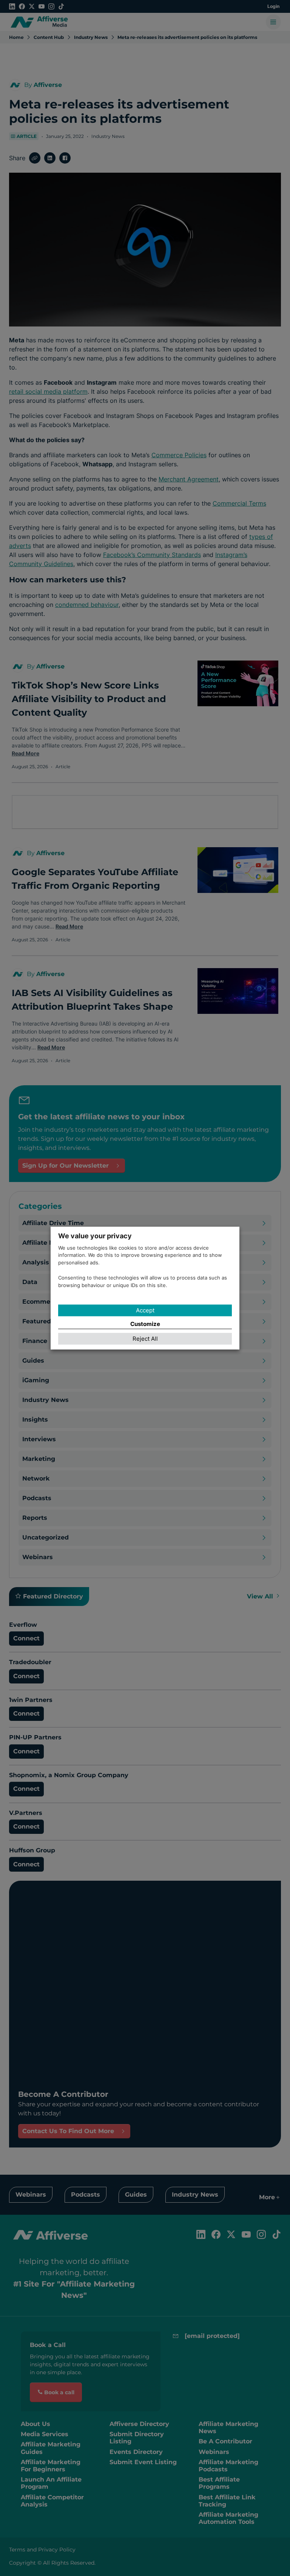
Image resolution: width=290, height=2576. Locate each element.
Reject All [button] (145, 1339)
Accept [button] (145, 1311)
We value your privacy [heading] (95, 1236)
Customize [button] (145, 1324)
